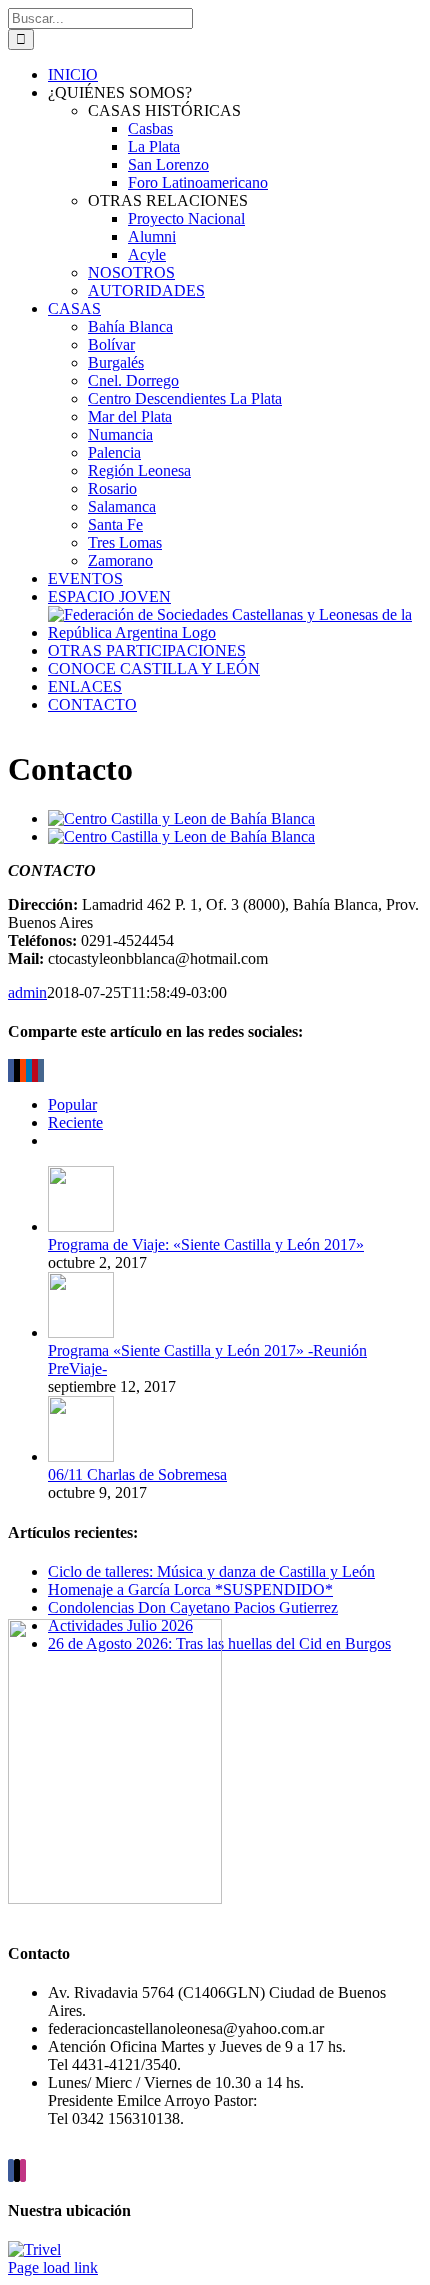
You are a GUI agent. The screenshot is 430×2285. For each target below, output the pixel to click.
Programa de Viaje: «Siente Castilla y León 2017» (206, 1244)
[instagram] (23, 2170)
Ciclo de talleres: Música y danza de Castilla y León (211, 1571)
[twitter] (17, 2170)
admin (27, 992)
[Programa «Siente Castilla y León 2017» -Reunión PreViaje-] (81, 1332)
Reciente (75, 1122)
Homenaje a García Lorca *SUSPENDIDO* (190, 1589)
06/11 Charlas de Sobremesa (137, 1474)
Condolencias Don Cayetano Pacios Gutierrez (193, 1607)
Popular (72, 1104)
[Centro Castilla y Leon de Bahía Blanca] (181, 836)
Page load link (53, 2267)
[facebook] (11, 2170)
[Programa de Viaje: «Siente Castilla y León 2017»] (81, 1226)
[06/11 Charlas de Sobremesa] (81, 1456)
